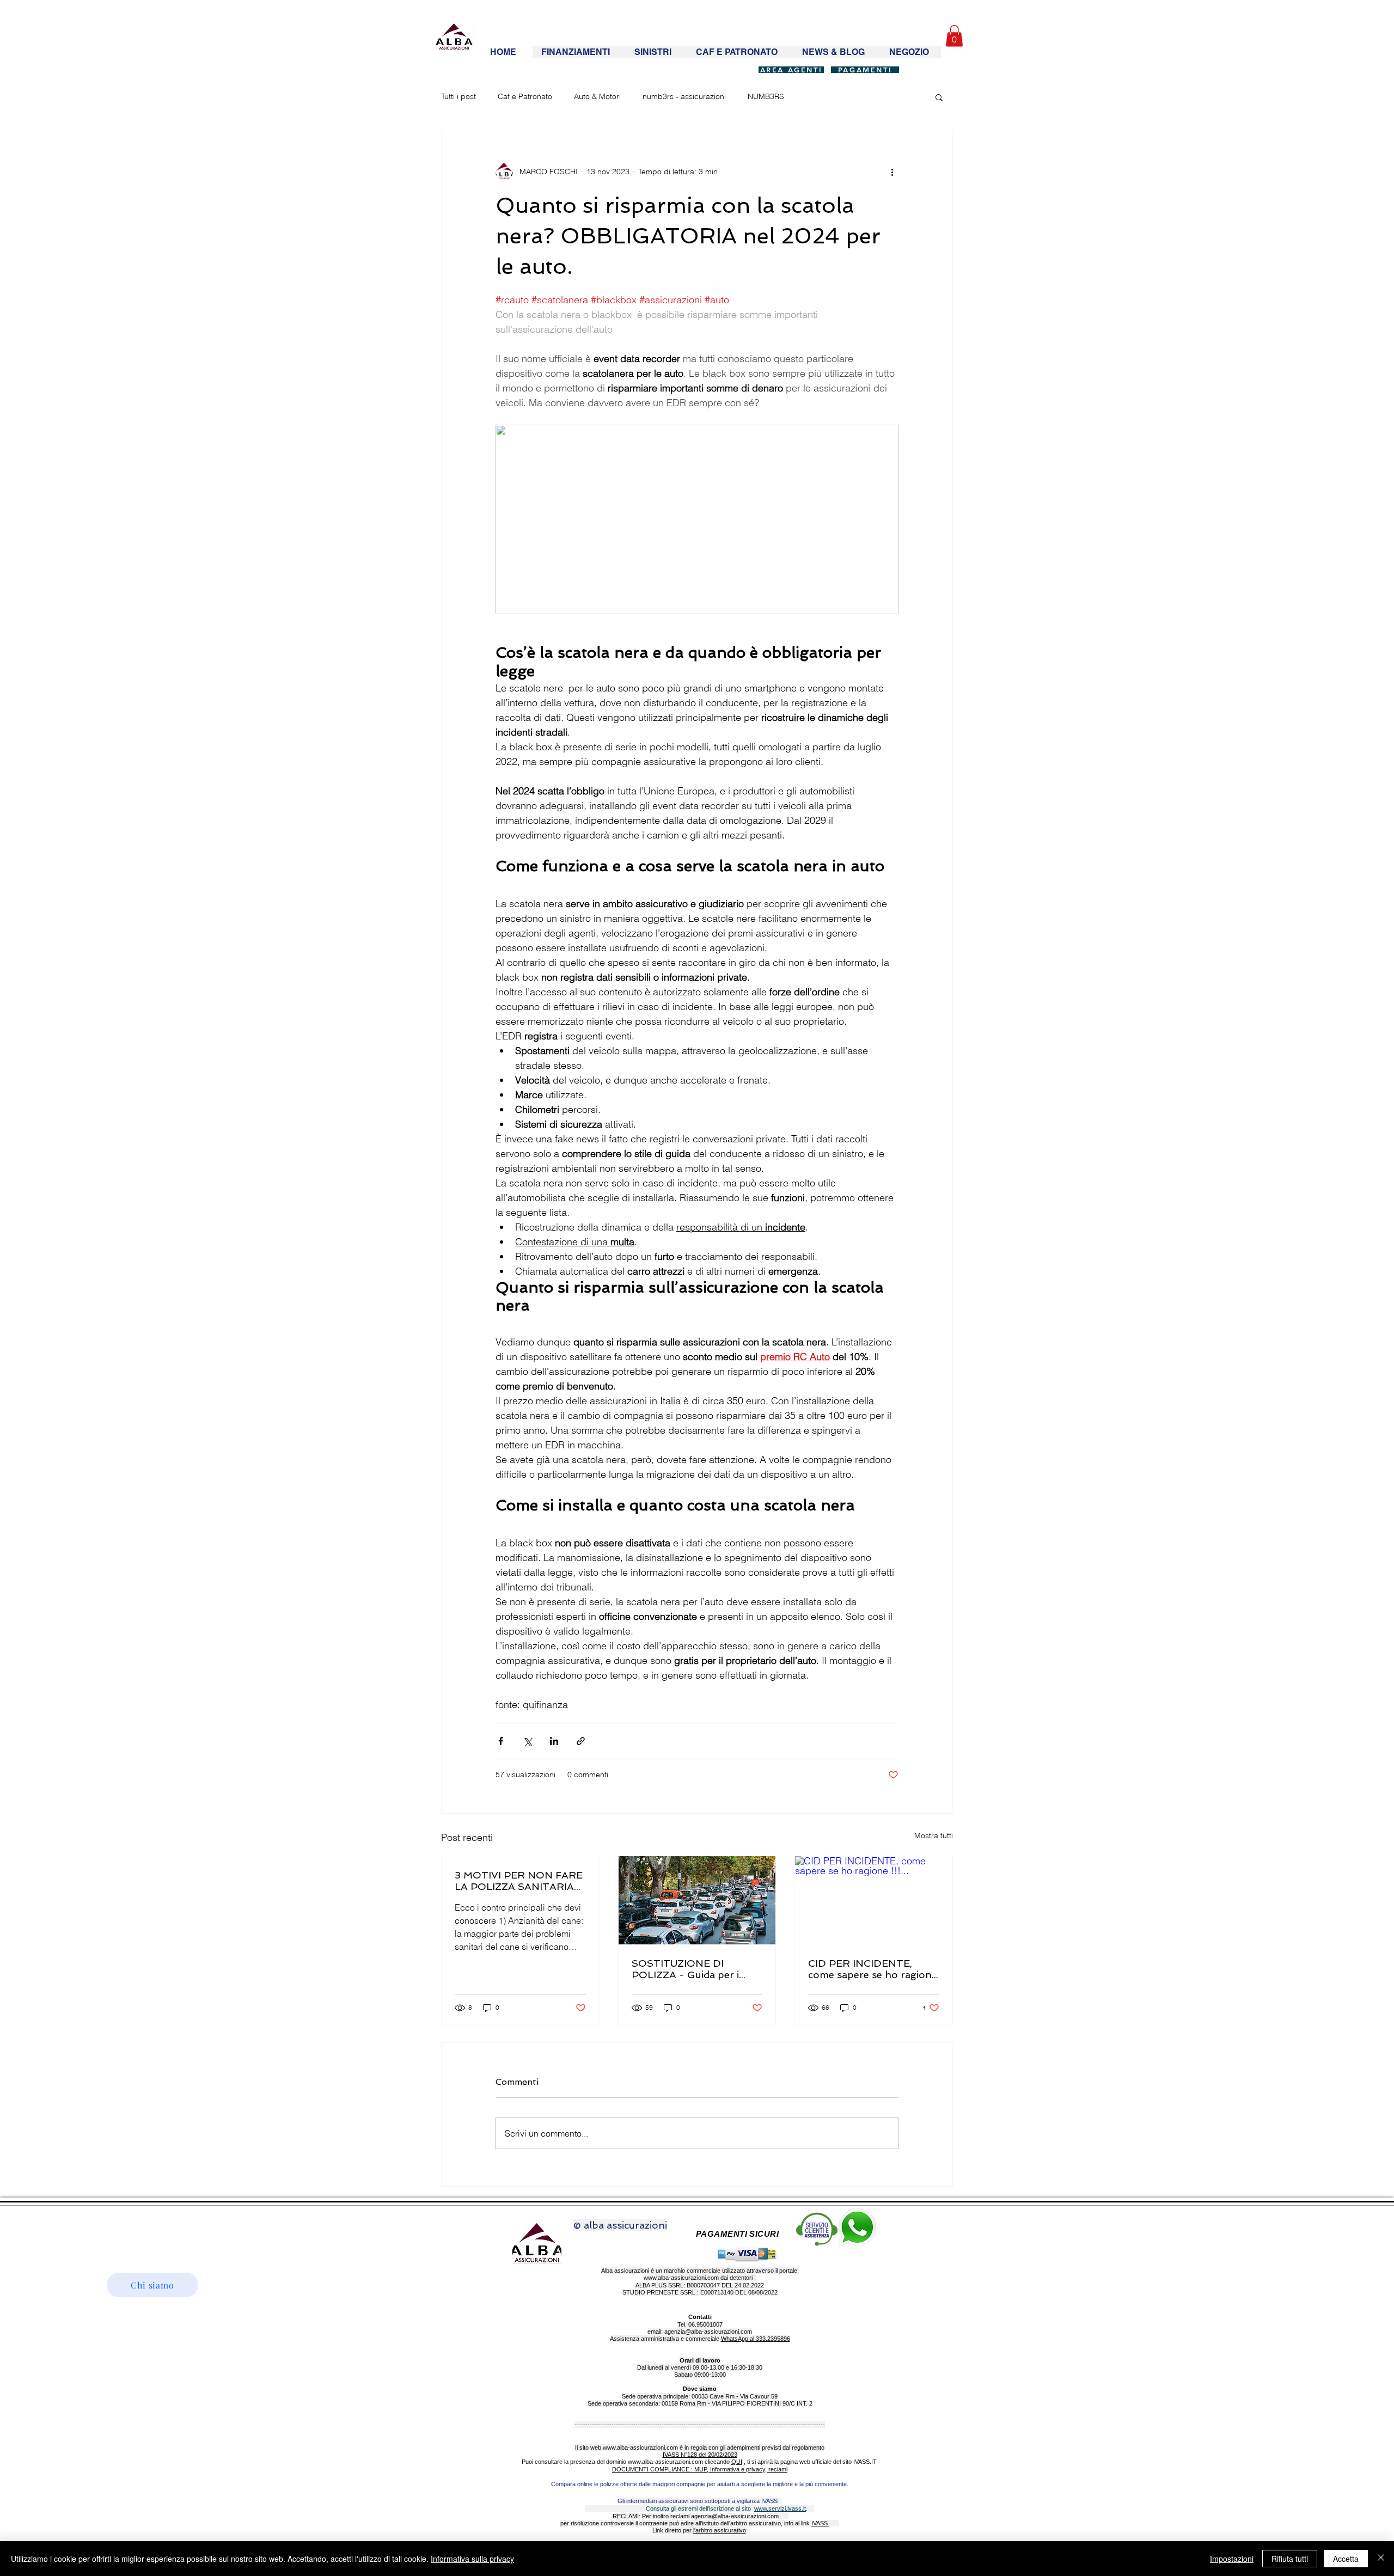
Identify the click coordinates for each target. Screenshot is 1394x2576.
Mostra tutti (934, 1835)
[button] (954, 36)
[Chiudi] (1381, 2559)
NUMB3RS (766, 96)
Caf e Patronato (525, 96)
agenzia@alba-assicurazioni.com (708, 2332)
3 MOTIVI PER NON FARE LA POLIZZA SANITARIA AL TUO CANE (519, 1881)
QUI (737, 2462)
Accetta (1346, 2559)
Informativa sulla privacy (472, 2559)
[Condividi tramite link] (581, 1741)
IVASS (820, 2523)
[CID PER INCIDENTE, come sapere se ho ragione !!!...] (874, 1900)
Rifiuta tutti (1290, 2559)
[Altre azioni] (892, 172)
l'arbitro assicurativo (720, 2530)
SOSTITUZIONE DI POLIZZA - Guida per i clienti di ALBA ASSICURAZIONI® (685, 1969)
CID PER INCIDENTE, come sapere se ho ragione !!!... (873, 1969)
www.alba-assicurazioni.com (681, 2278)
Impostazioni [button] (1232, 2559)
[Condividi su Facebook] (501, 1741)
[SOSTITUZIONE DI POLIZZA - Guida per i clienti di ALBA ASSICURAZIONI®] (697, 1900)
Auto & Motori (597, 96)
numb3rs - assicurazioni (684, 96)
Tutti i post (458, 96)
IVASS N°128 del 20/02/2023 (700, 2455)
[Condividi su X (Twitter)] (527, 1741)
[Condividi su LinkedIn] (554, 1741)
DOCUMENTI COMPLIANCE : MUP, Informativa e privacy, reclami (700, 2469)
